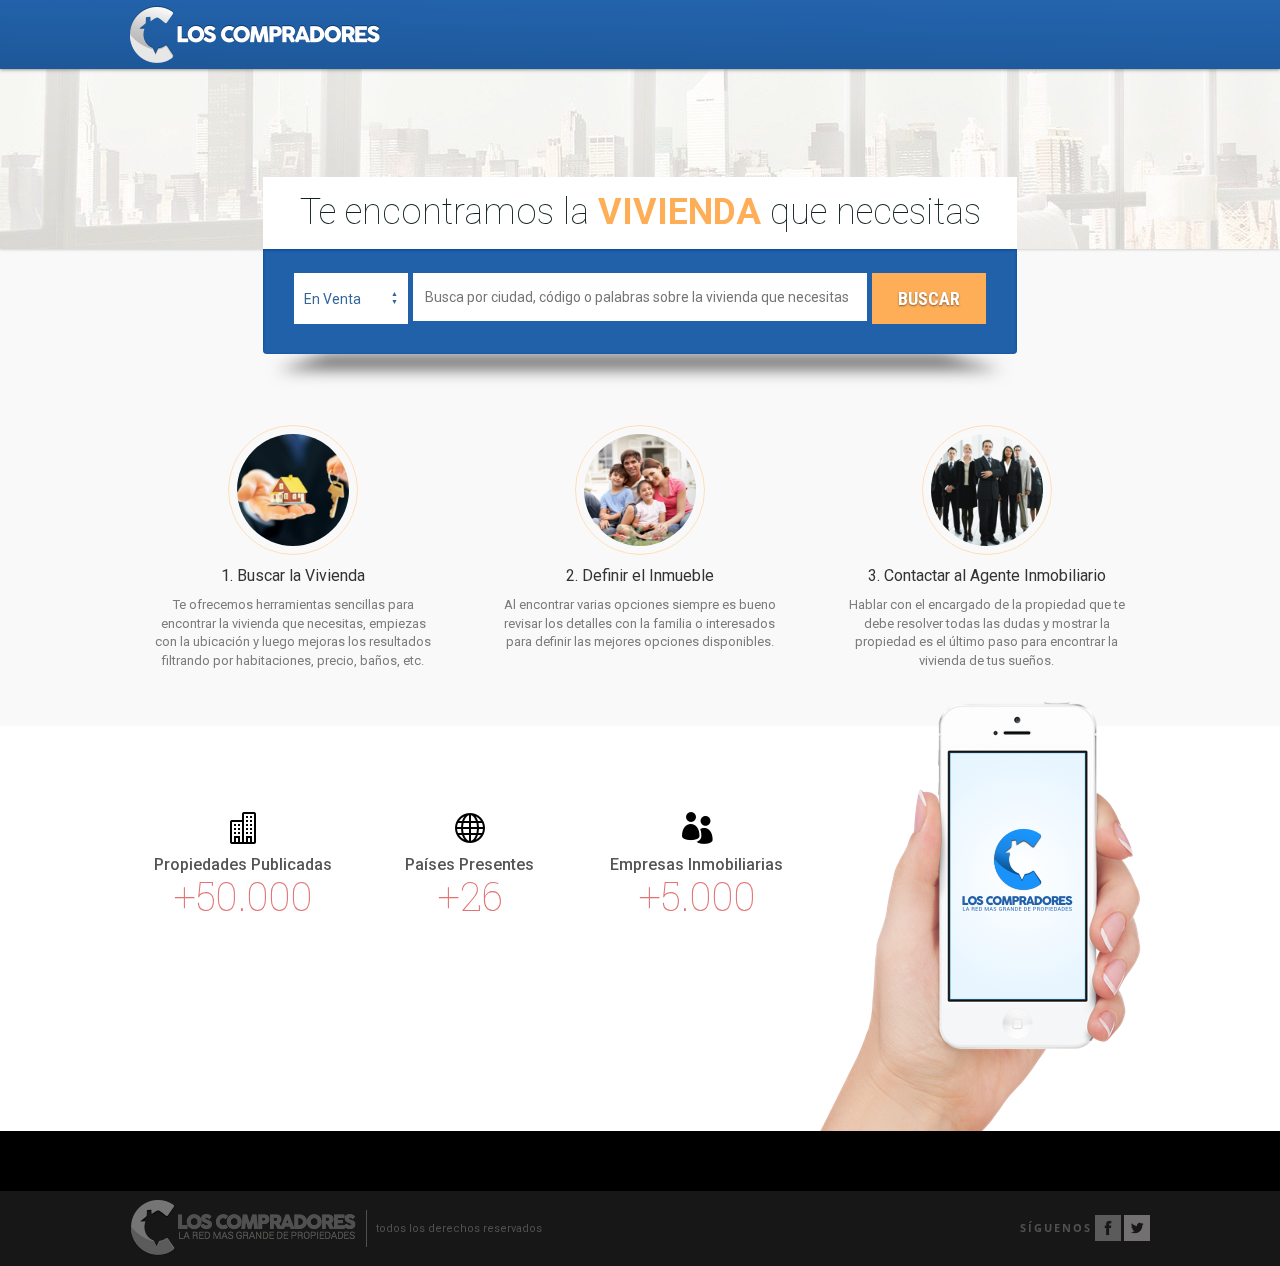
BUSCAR (929, 298)
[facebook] (1108, 1228)
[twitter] (1137, 1228)
